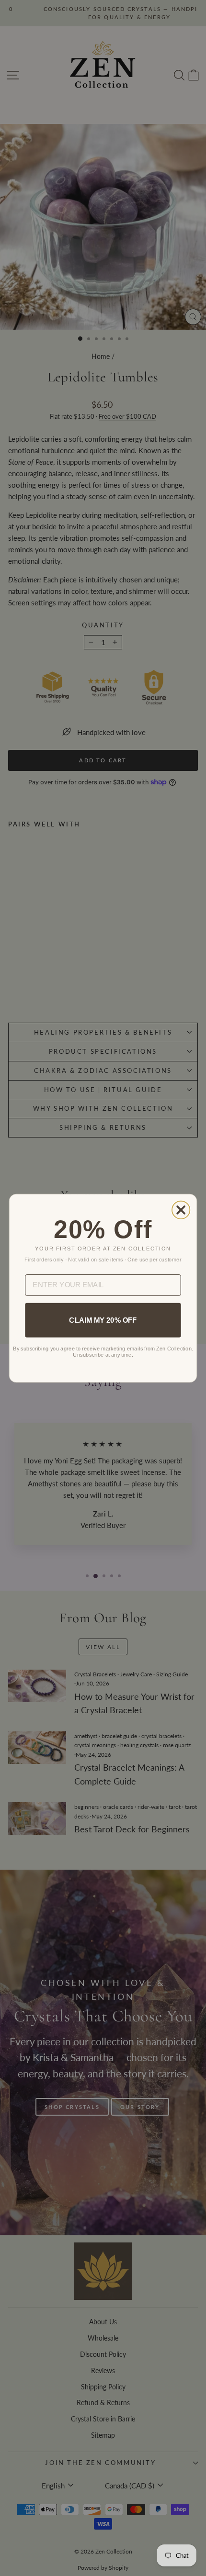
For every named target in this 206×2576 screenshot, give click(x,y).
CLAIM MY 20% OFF (103, 1320)
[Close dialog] (181, 1210)
